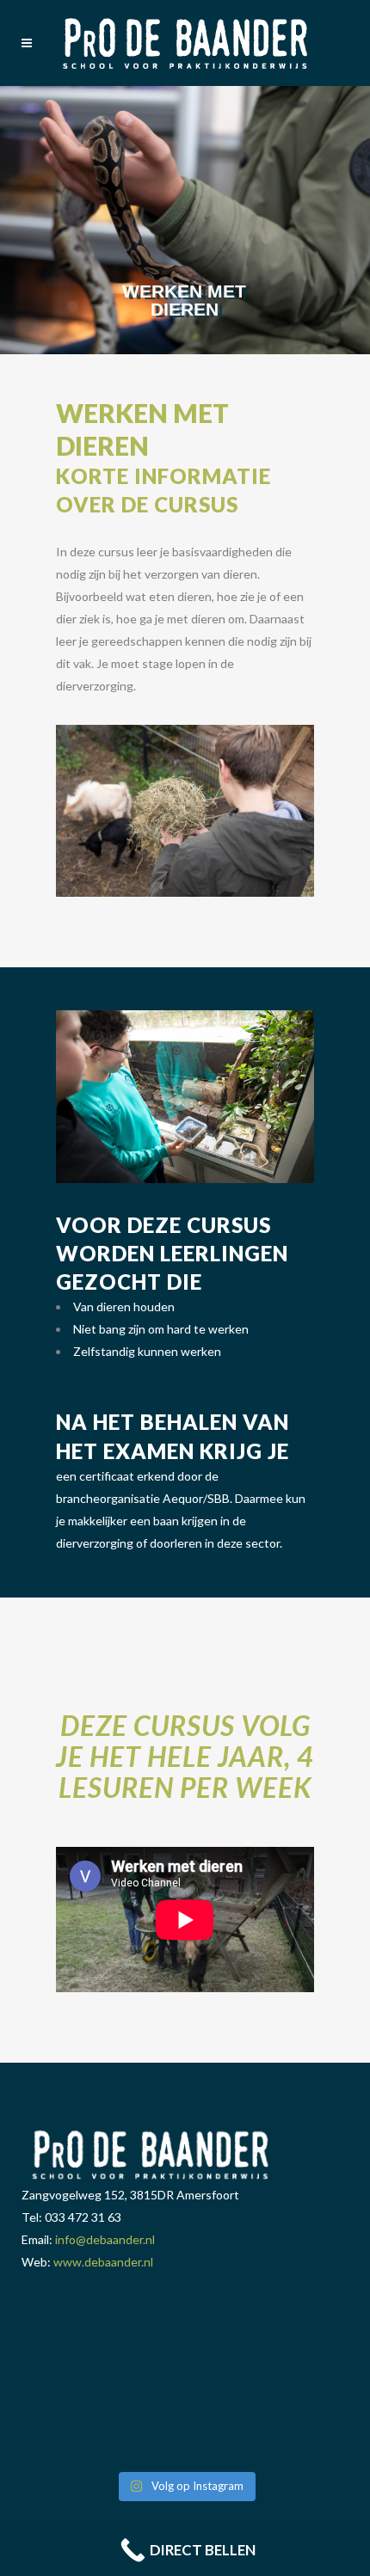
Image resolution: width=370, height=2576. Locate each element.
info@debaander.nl (105, 2239)
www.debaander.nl (103, 2262)
